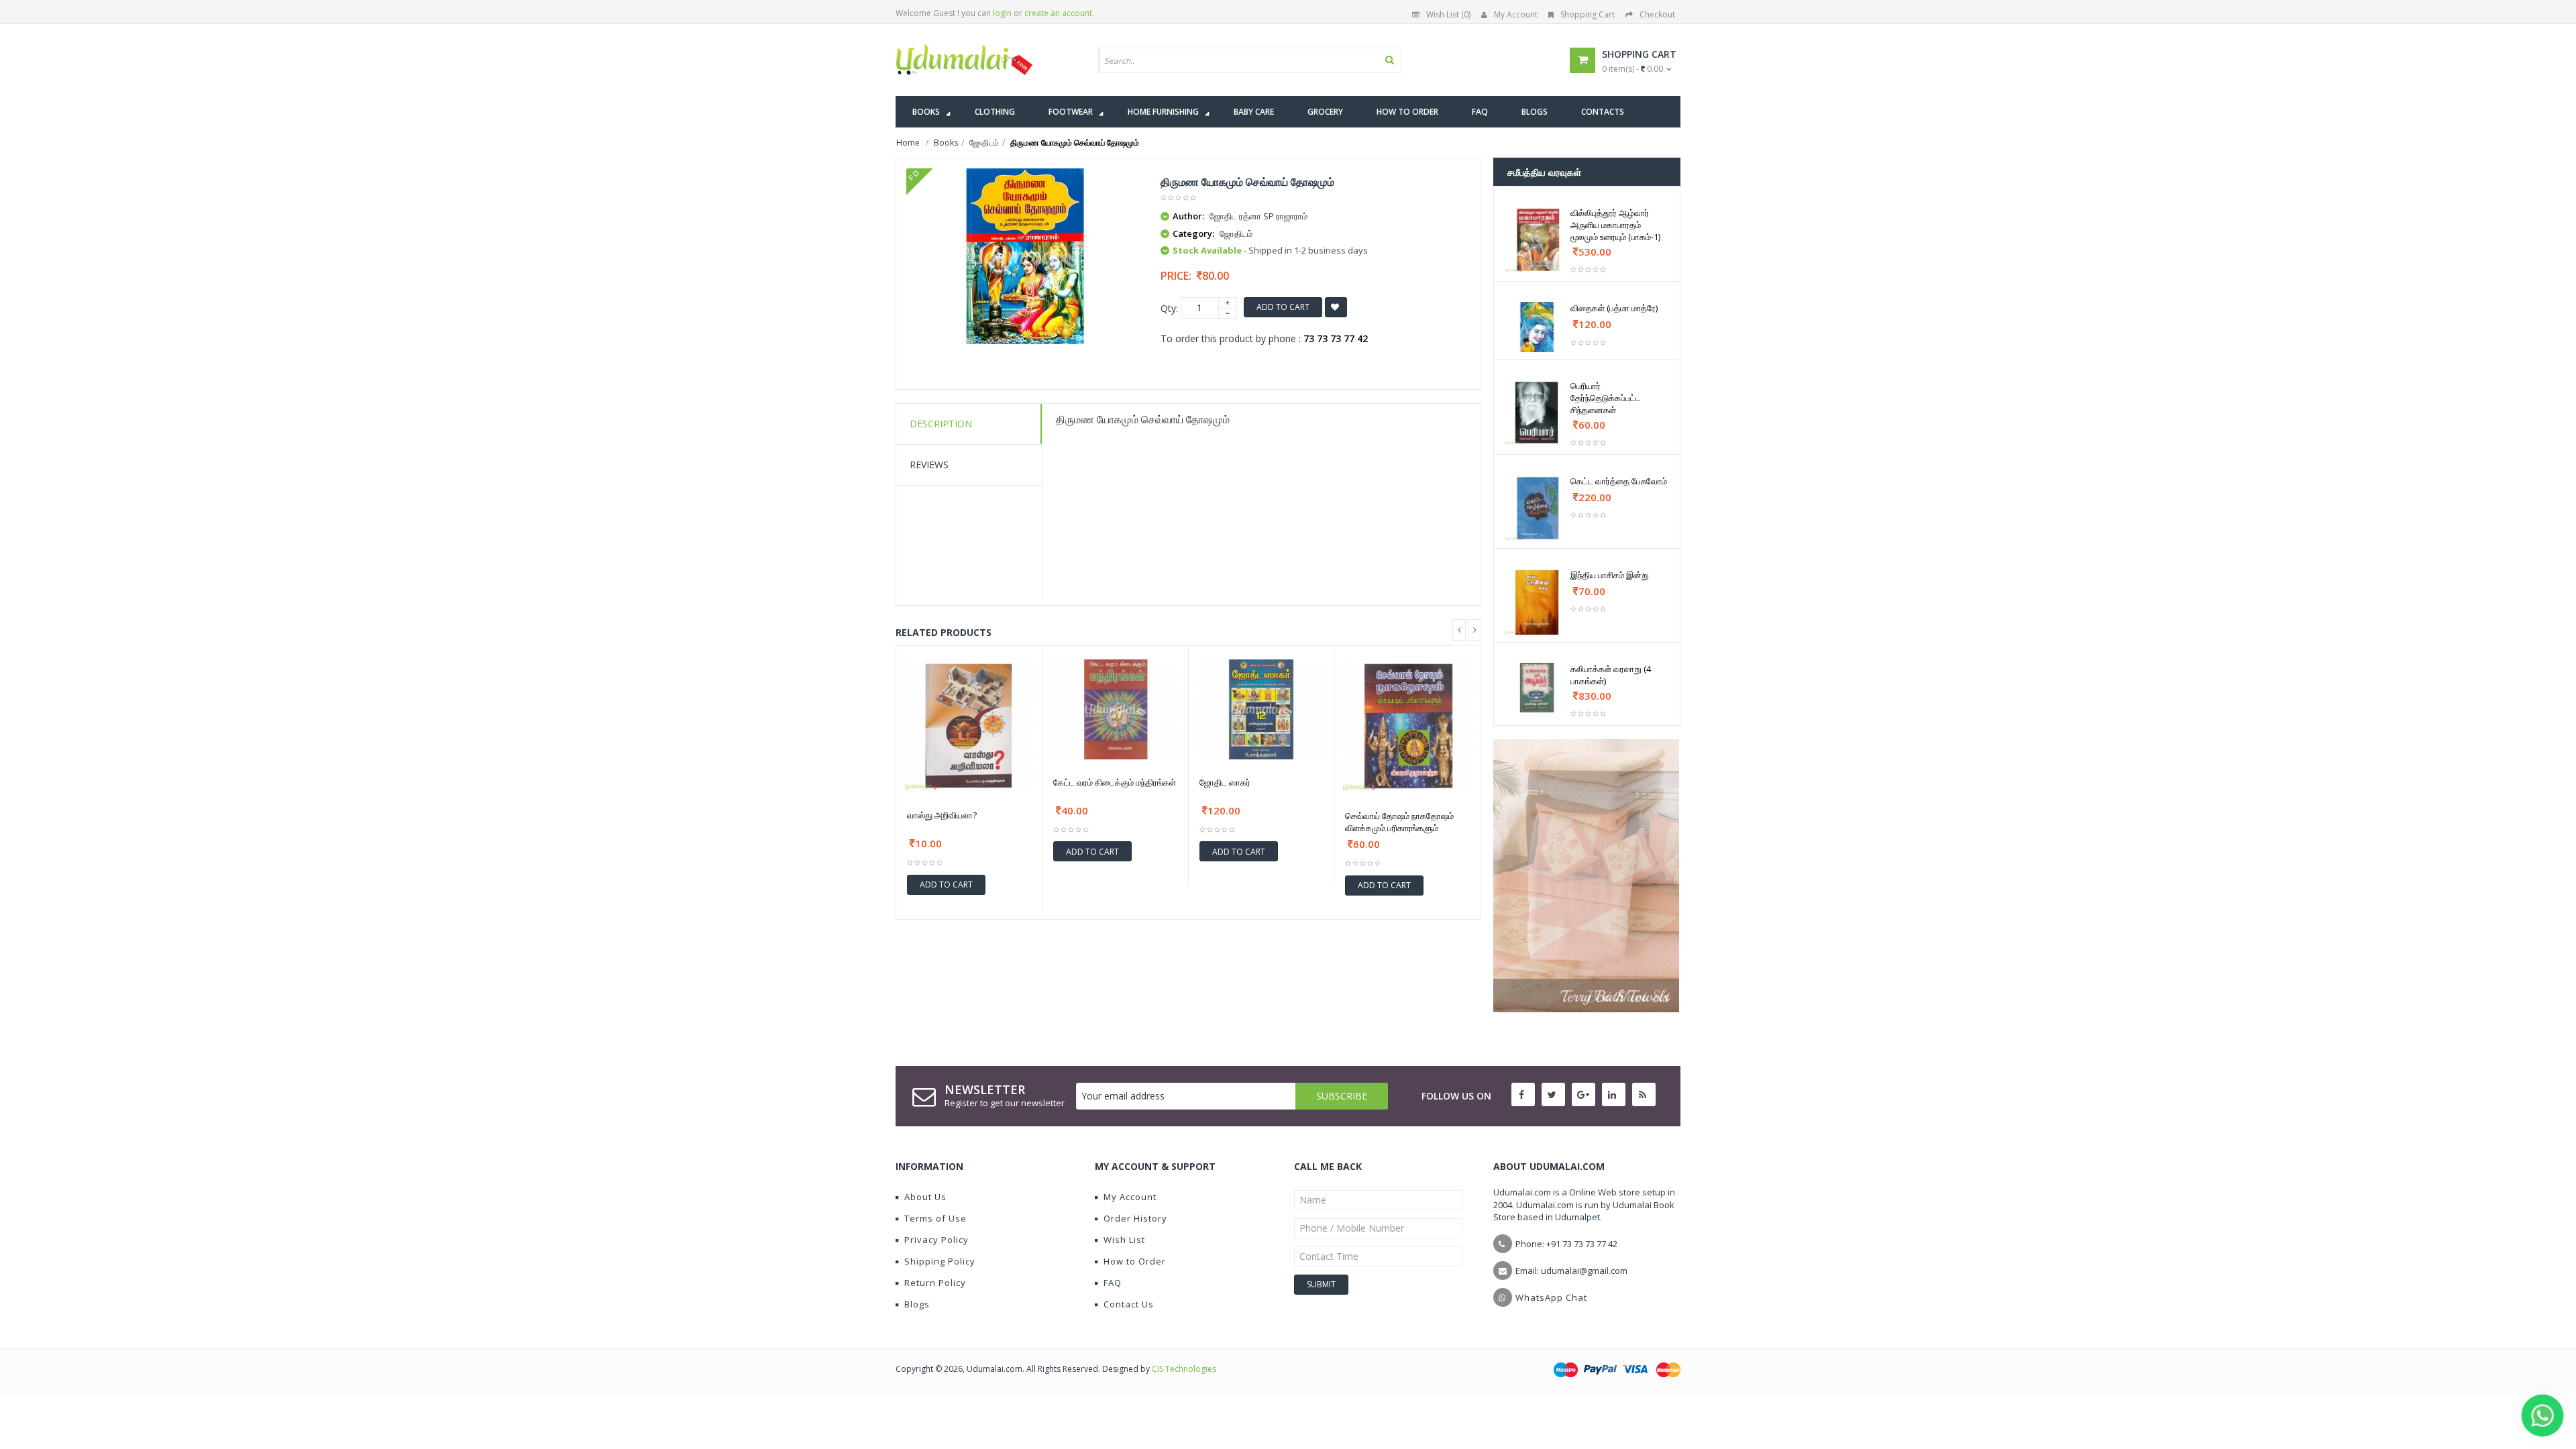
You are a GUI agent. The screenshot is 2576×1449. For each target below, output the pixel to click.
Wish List (1124, 1240)
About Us (925, 1197)
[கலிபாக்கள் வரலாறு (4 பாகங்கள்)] (1537, 688)
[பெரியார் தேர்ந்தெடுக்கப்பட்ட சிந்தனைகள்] (1537, 413)
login (1002, 13)
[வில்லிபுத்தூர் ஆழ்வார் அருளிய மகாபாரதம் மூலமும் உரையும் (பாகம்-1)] (1537, 240)
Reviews (929, 465)
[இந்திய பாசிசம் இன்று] (1537, 602)
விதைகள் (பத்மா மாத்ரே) (1614, 308)
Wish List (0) (1448, 14)
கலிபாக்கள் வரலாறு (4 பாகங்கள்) (1611, 675)
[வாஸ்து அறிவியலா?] (969, 726)
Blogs (917, 1304)
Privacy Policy (936, 1240)
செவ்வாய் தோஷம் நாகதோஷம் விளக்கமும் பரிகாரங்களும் (1399, 822)
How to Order (1135, 1261)
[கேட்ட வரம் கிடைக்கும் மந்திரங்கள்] (1115, 709)
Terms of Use (935, 1218)
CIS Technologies (1184, 1369)
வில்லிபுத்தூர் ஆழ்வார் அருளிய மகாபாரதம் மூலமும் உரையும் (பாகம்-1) (1615, 225)
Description (941, 424)
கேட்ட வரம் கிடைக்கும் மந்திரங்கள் (1115, 782)
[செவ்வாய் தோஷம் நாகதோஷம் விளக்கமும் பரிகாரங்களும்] (1407, 727)
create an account (1058, 13)
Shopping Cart (1588, 14)
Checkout (1657, 14)
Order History (1135, 1218)
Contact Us (1129, 1304)
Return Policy (935, 1283)
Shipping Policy (940, 1261)
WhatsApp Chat (1551, 1297)
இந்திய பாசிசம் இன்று (1610, 575)
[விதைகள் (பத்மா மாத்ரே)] (1537, 327)
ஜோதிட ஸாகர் (1225, 782)
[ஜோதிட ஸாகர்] (1262, 709)
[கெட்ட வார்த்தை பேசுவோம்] (1537, 508)
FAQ (1113, 1283)
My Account (1516, 14)
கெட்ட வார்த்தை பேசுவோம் (1619, 481)
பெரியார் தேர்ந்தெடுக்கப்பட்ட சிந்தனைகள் (1606, 398)
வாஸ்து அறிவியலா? (942, 815)
